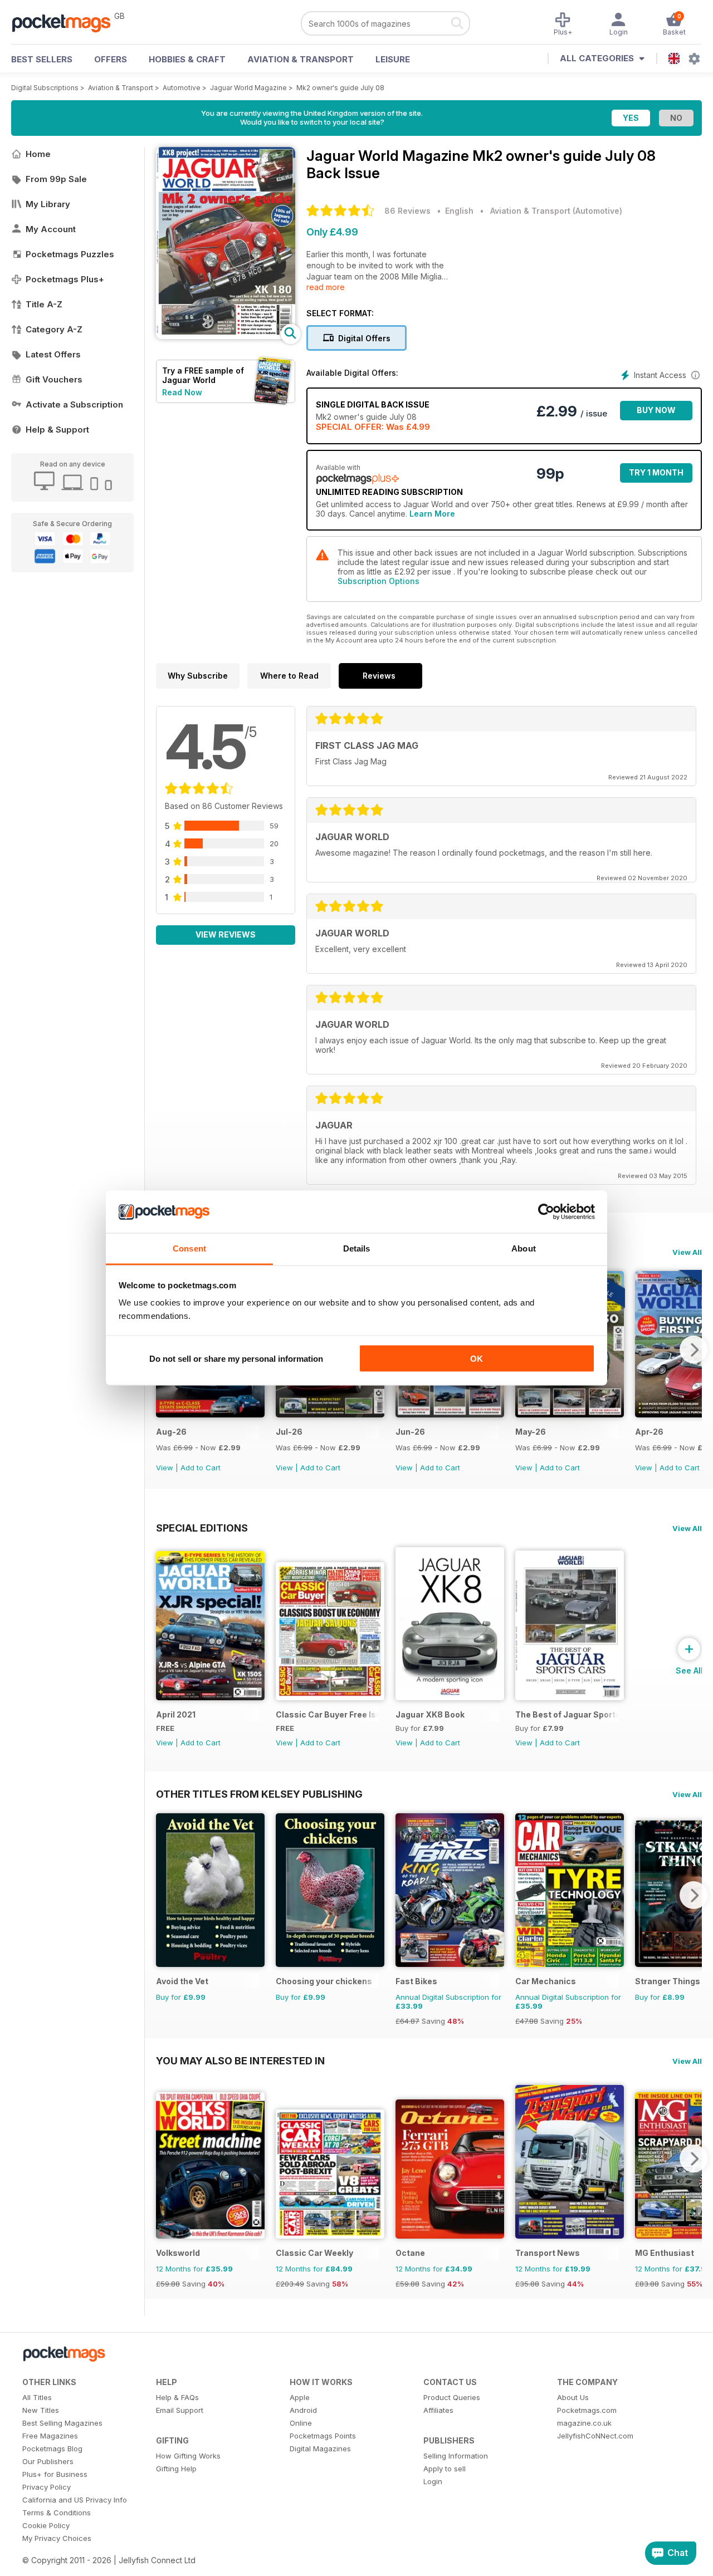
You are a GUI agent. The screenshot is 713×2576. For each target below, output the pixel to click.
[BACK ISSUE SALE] (210, 1414)
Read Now (182, 392)
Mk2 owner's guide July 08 (340, 88)
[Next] (694, 1350)
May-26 (531, 1432)
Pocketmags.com (587, 2410)
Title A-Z (44, 304)
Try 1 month (656, 472)
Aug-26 (171, 1432)
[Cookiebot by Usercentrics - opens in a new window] (546, 1212)
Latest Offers (53, 354)
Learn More (432, 514)
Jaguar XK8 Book (430, 1714)
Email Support (180, 2410)
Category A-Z (54, 329)
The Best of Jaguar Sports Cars (567, 1714)
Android (303, 2410)
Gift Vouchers (54, 379)
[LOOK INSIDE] (226, 336)
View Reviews (226, 934)
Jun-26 (410, 1432)
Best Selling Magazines (62, 2423)
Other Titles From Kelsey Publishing (259, 1794)
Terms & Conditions (57, 2513)
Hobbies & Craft (187, 59)
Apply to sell (445, 2469)
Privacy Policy (47, 2487)
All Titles (37, 2397)
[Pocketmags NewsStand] (67, 22)
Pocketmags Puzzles (70, 254)
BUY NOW (656, 410)
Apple (300, 2397)
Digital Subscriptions (45, 88)
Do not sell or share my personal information (236, 1358)
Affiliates (438, 2410)
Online (301, 2423)
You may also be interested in (240, 2060)
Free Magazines (50, 2436)
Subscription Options (379, 581)
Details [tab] (357, 1248)
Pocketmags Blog (52, 2449)
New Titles (41, 2410)
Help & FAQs (177, 2397)
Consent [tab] (189, 1248)
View (165, 1468)
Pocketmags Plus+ (65, 279)
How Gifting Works (188, 2456)
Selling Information (456, 2456)
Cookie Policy (46, 2525)
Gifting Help (176, 2469)
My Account (51, 229)
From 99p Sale (56, 179)
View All (687, 1252)
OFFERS (111, 59)
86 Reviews (407, 211)
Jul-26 (289, 1432)
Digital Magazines (320, 2449)
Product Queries (452, 2397)
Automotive (182, 88)
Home (38, 154)
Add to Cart (201, 1468)
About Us (573, 2397)
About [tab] (524, 1248)
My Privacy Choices (57, 2538)
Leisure (393, 59)
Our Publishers (48, 2461)
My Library (48, 204)
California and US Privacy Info (75, 2500)
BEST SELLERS (42, 59)
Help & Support (57, 430)
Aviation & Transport (301, 59)
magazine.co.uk (584, 2423)
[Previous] (164, 1895)
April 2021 (176, 1714)
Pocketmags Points (323, 2436)
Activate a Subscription (74, 404)
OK (477, 1358)
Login (433, 2481)
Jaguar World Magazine (248, 88)
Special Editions (202, 1528)
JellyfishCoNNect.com (595, 2436)
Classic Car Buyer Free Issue (327, 1714)
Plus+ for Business (55, 2474)
